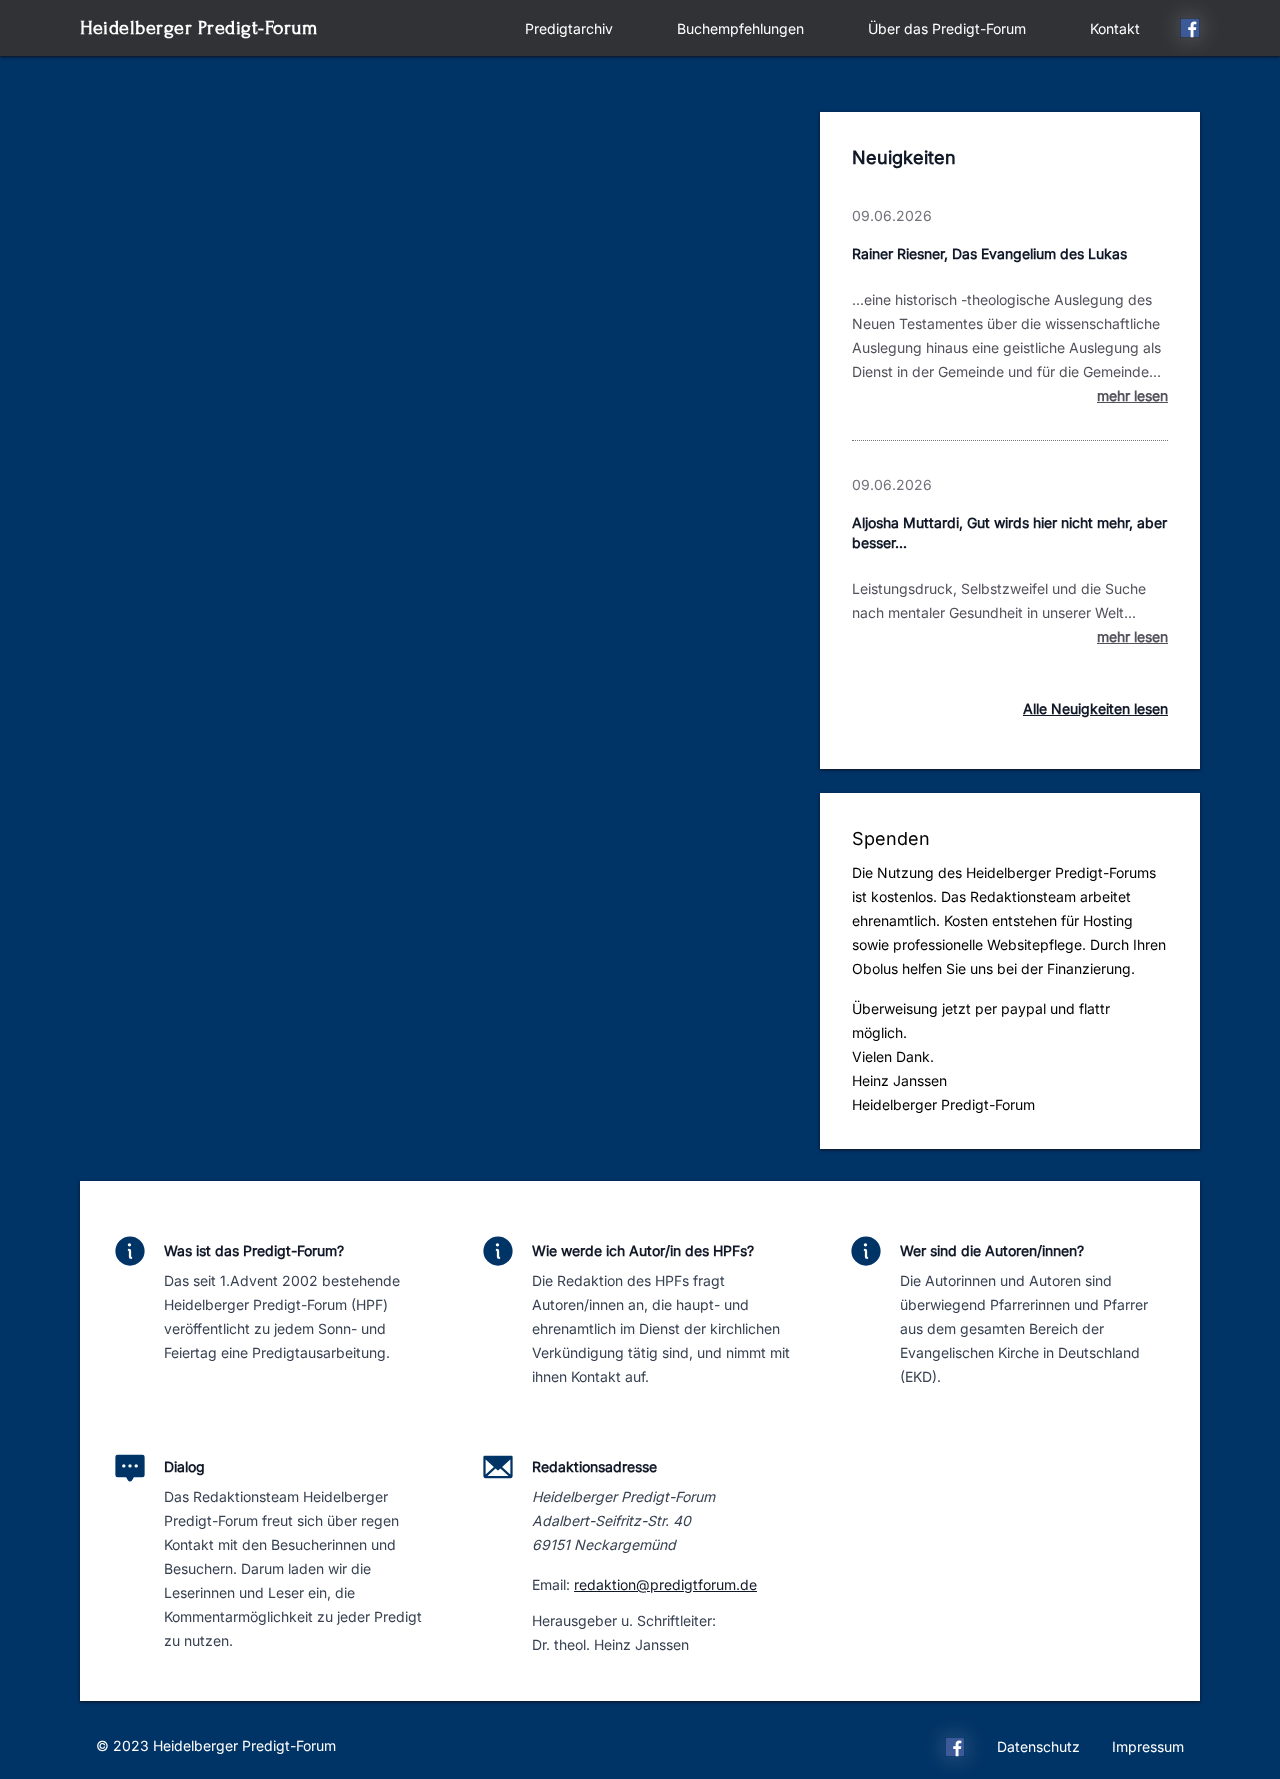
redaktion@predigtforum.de (665, 1584)
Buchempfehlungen (740, 28)
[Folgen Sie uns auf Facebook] (1190, 31)
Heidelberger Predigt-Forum (198, 27)
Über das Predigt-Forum (947, 28)
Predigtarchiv (569, 28)
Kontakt (1115, 28)
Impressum (1148, 1746)
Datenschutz (1038, 1746)
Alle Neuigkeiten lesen (1095, 708)
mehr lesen (1132, 395)
